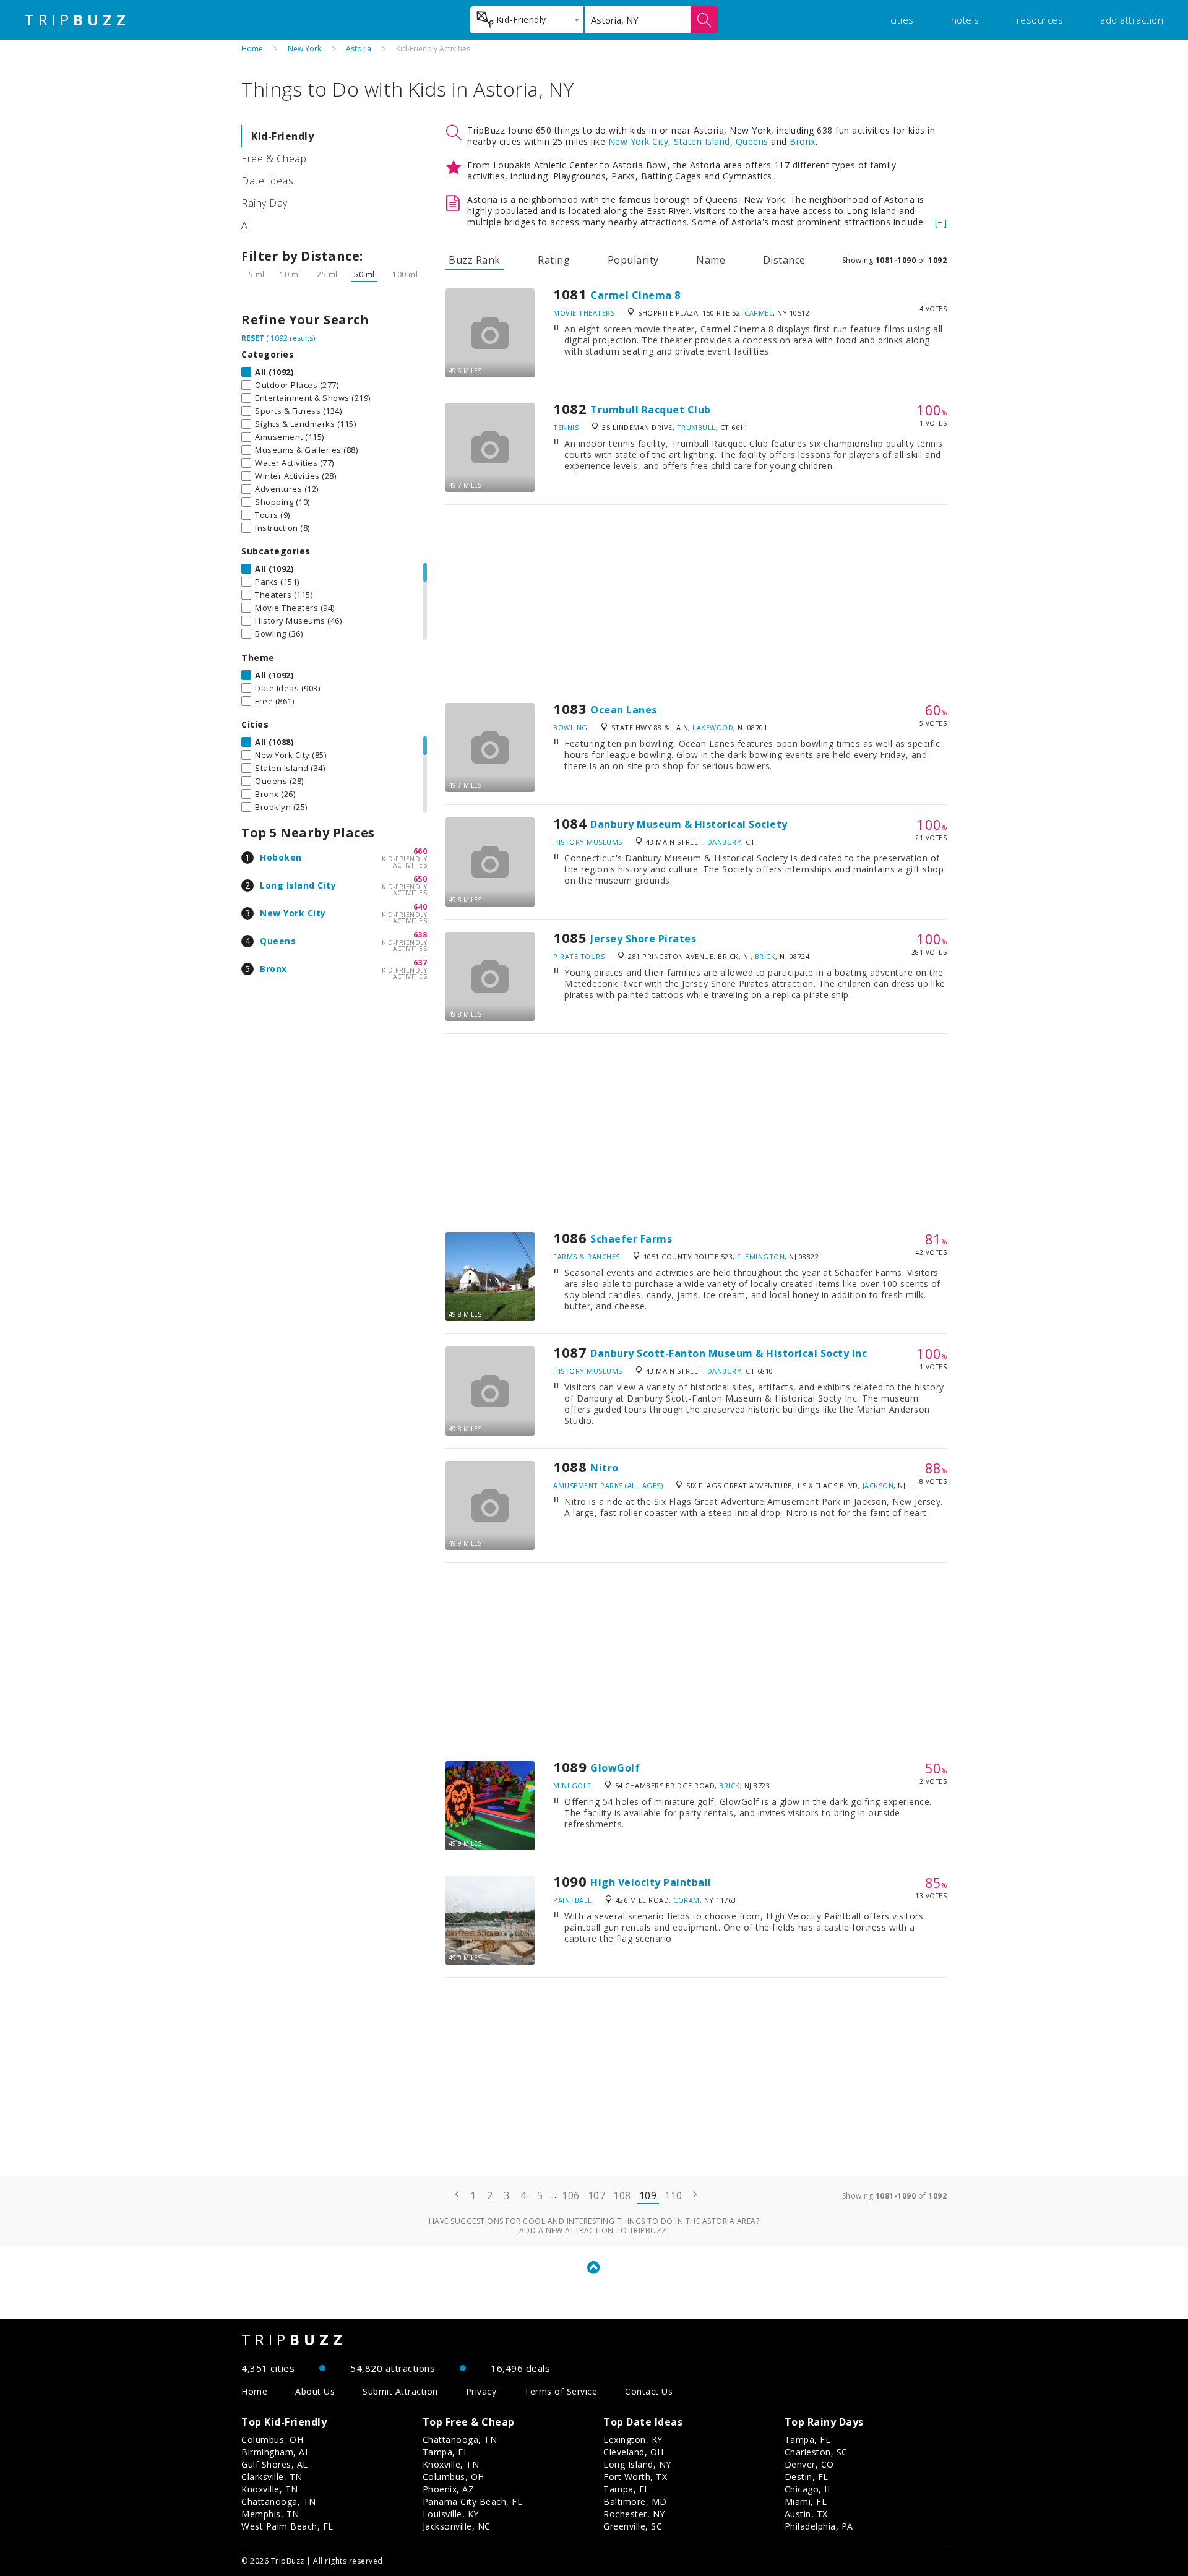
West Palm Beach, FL (287, 2526)
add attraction (1132, 20)
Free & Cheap (274, 158)
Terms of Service (561, 2391)
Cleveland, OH (634, 2452)
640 (420, 907)
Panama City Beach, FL (473, 2501)
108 (622, 2195)
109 (648, 2195)
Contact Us (649, 2391)
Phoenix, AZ (449, 2489)
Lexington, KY (633, 2440)
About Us (315, 2391)
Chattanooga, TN (279, 2501)
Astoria (359, 49)
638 (420, 935)
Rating (554, 260)
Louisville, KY (451, 2514)
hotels (965, 20)
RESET (253, 338)
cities (902, 20)
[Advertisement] (696, 604)
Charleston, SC (816, 2452)
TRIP (77, 20)
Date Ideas (267, 181)
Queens (278, 941)
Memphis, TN (270, 2514)
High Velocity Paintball (651, 1882)
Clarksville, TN (272, 2477)
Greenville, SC (633, 2526)
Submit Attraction (400, 2391)
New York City (293, 913)
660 (420, 851)
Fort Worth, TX (635, 2477)
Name (711, 260)
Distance (784, 260)
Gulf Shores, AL (275, 2464)
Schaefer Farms (631, 1239)
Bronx (273, 969)
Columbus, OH (272, 2440)
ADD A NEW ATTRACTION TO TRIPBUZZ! (594, 2230)
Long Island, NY (637, 2464)
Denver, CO (809, 2464)
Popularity (633, 260)
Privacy (481, 2391)
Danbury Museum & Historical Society (689, 824)
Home (252, 49)
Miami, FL (806, 2501)
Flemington (761, 1256)
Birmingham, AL (276, 2452)
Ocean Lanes (624, 710)
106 (571, 2195)
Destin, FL (807, 2477)
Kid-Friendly (282, 136)
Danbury (725, 842)
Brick (765, 956)
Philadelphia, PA (819, 2526)
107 (597, 2195)
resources (1040, 20)
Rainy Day (265, 203)
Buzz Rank (475, 260)
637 (420, 963)
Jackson (878, 1485)
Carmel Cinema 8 (635, 295)
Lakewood (713, 727)
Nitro (605, 1468)
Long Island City (298, 885)
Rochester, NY (634, 2514)
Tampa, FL (446, 2452)
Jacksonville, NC (457, 2526)
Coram (687, 1900)
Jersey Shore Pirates (643, 939)
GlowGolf (615, 1768)
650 (420, 879)
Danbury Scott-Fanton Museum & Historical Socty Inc (729, 1353)
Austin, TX (806, 2514)
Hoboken (281, 857)
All (247, 225)
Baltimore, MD (635, 2501)
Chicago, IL (809, 2489)
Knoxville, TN (270, 2489)
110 (674, 2195)
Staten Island (702, 141)
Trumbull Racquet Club (651, 410)
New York (304, 49)
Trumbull (696, 427)
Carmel (759, 313)
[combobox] (527, 20)
